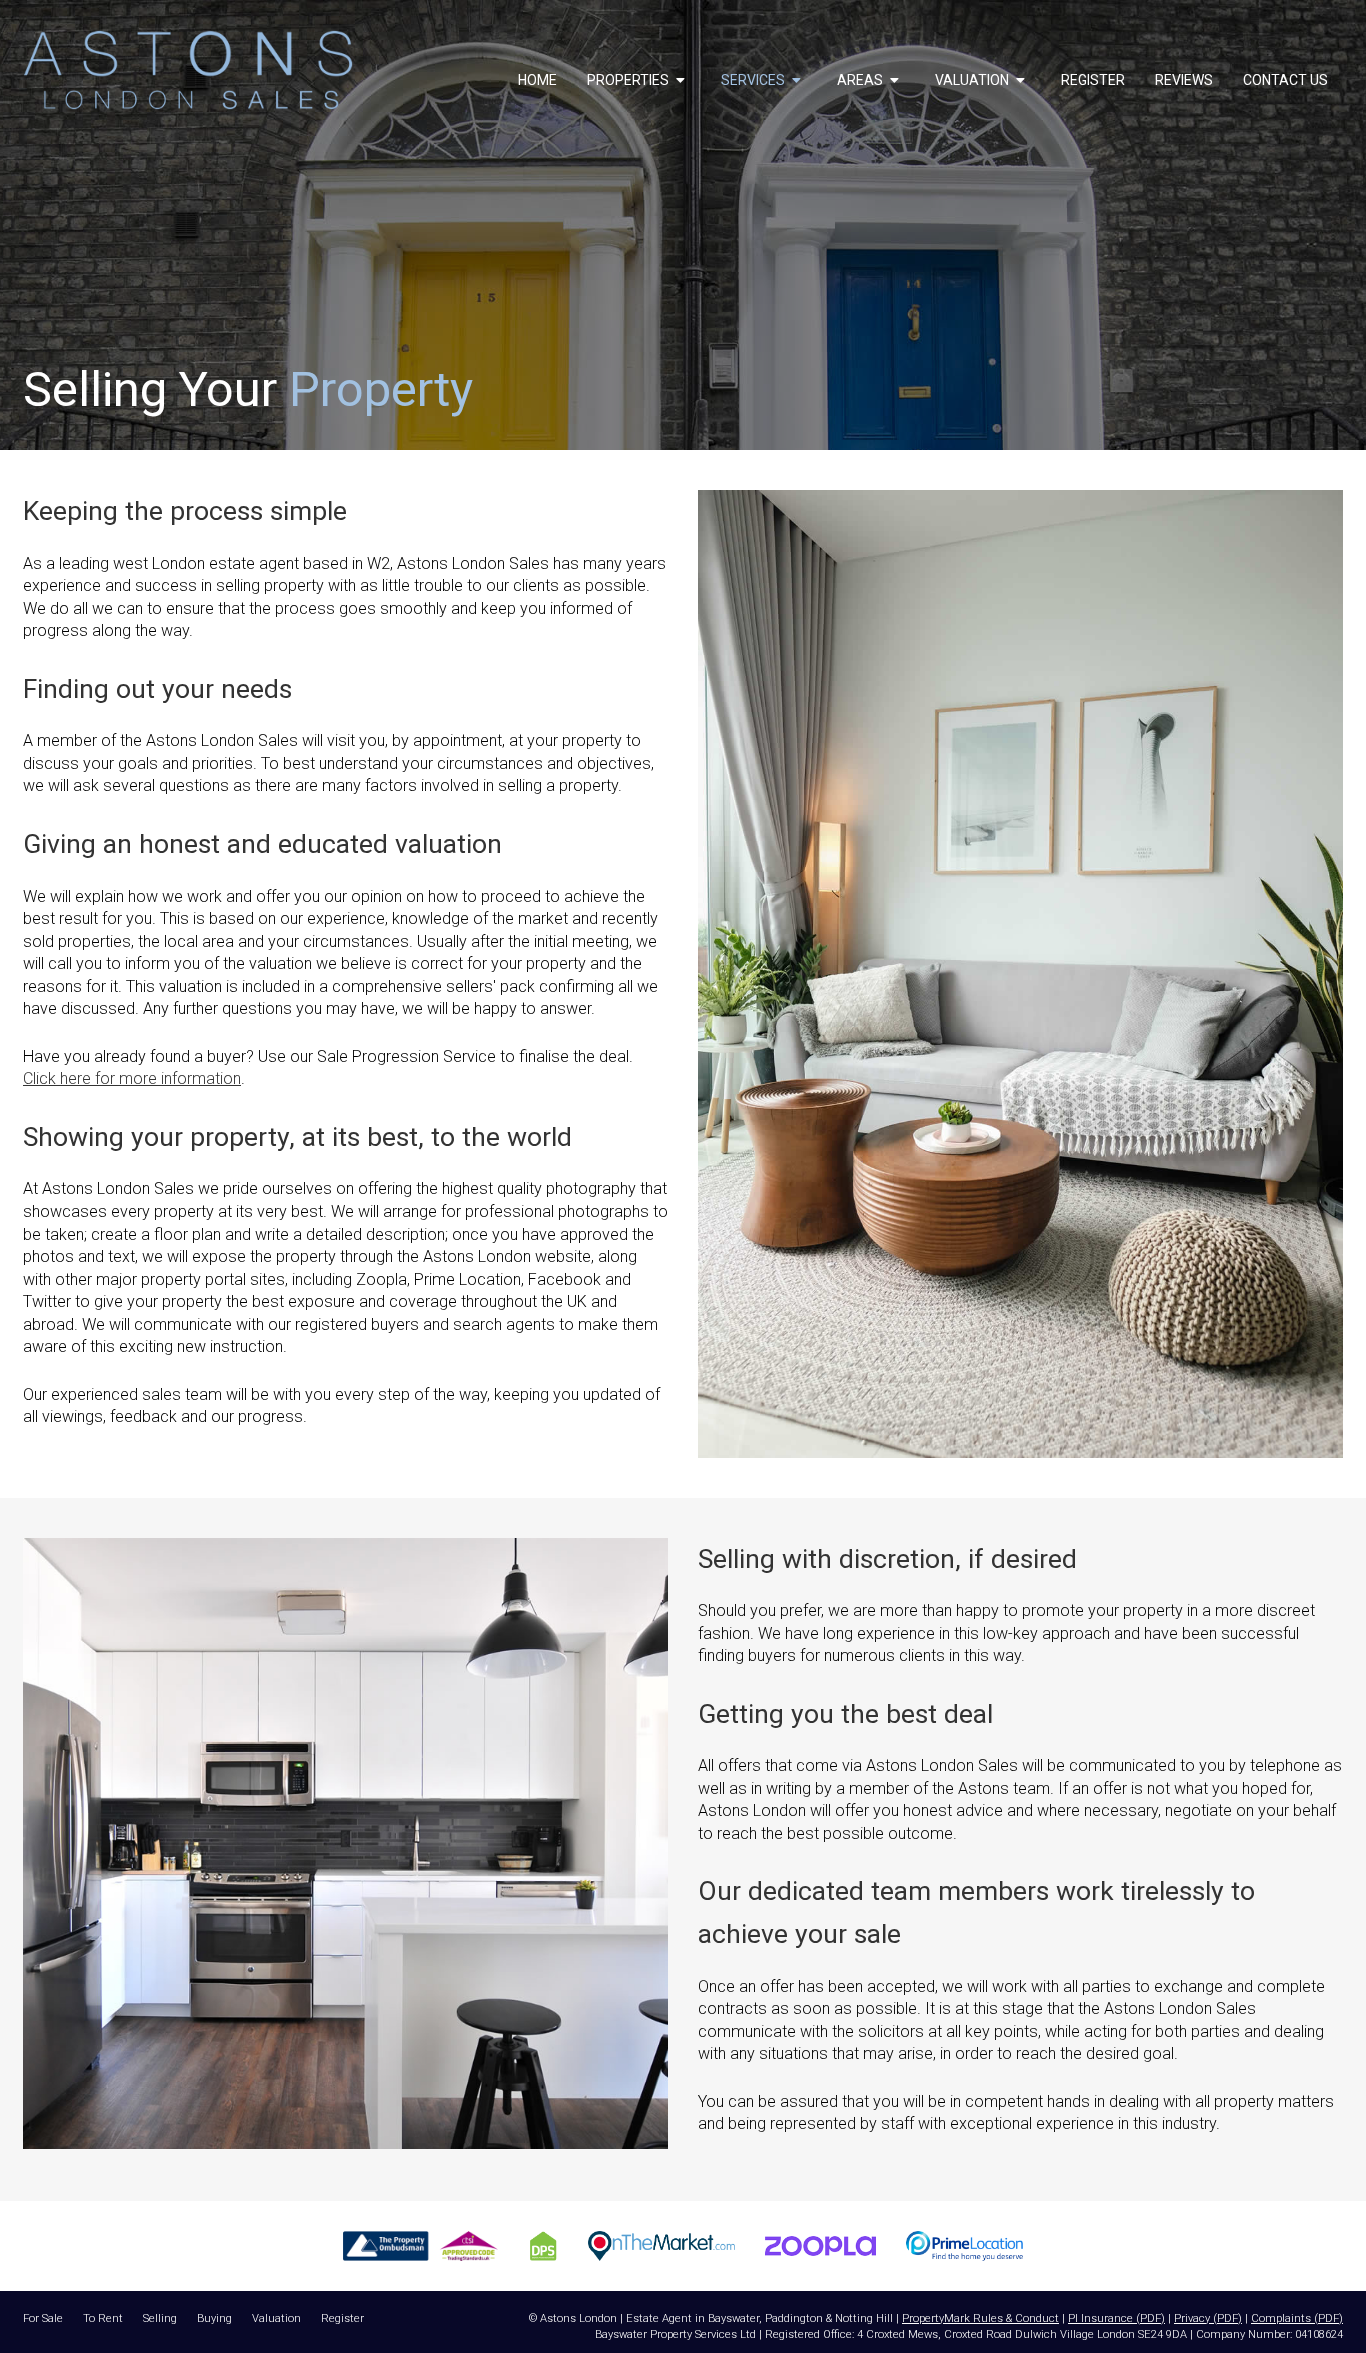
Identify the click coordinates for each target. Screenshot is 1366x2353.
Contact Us (1285, 80)
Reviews (1184, 80)
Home (537, 80)
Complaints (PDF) (1297, 2318)
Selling (160, 2318)
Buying (214, 2318)
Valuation (973, 80)
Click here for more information (132, 1078)
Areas (861, 80)
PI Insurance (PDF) (1116, 2318)
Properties (629, 80)
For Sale (43, 2318)
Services (754, 80)
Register (1093, 80)
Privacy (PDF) (1208, 2318)
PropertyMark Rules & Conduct (980, 2318)
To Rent (103, 2318)
